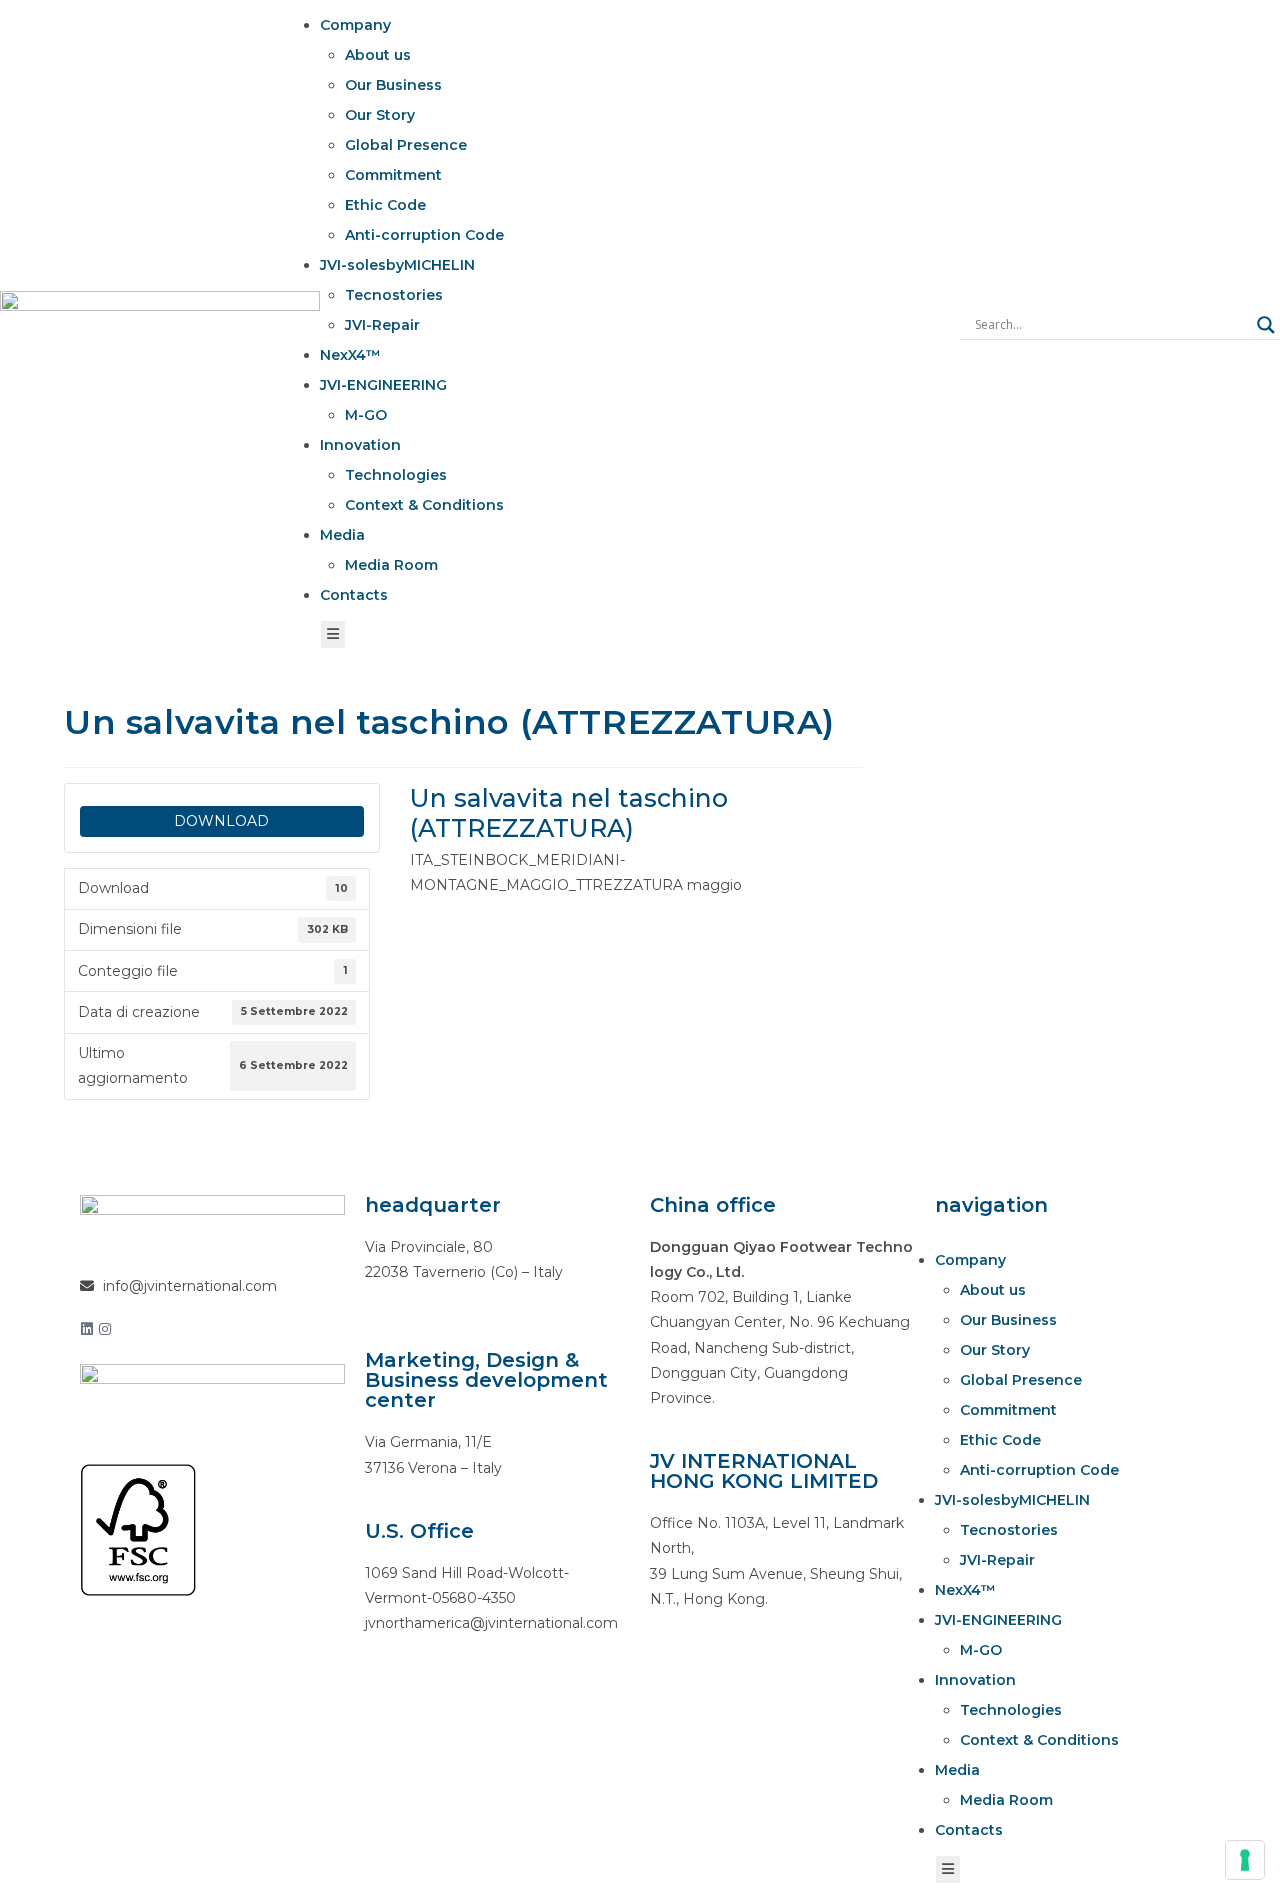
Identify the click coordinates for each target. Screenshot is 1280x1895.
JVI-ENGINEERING (383, 385)
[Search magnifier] (1266, 325)
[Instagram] (105, 1329)
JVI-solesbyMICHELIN (397, 265)
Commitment (393, 175)
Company (355, 25)
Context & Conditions (424, 505)
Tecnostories (394, 295)
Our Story (380, 115)
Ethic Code (385, 205)
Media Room (391, 565)
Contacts (354, 595)
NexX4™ (350, 355)
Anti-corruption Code (424, 235)
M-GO (366, 415)
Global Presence (406, 145)
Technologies (396, 475)
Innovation (360, 445)
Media (342, 535)
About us (378, 55)
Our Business (393, 85)
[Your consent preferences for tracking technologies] (1245, 1860)
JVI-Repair (382, 325)
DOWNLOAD (221, 821)
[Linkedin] (87, 1329)
